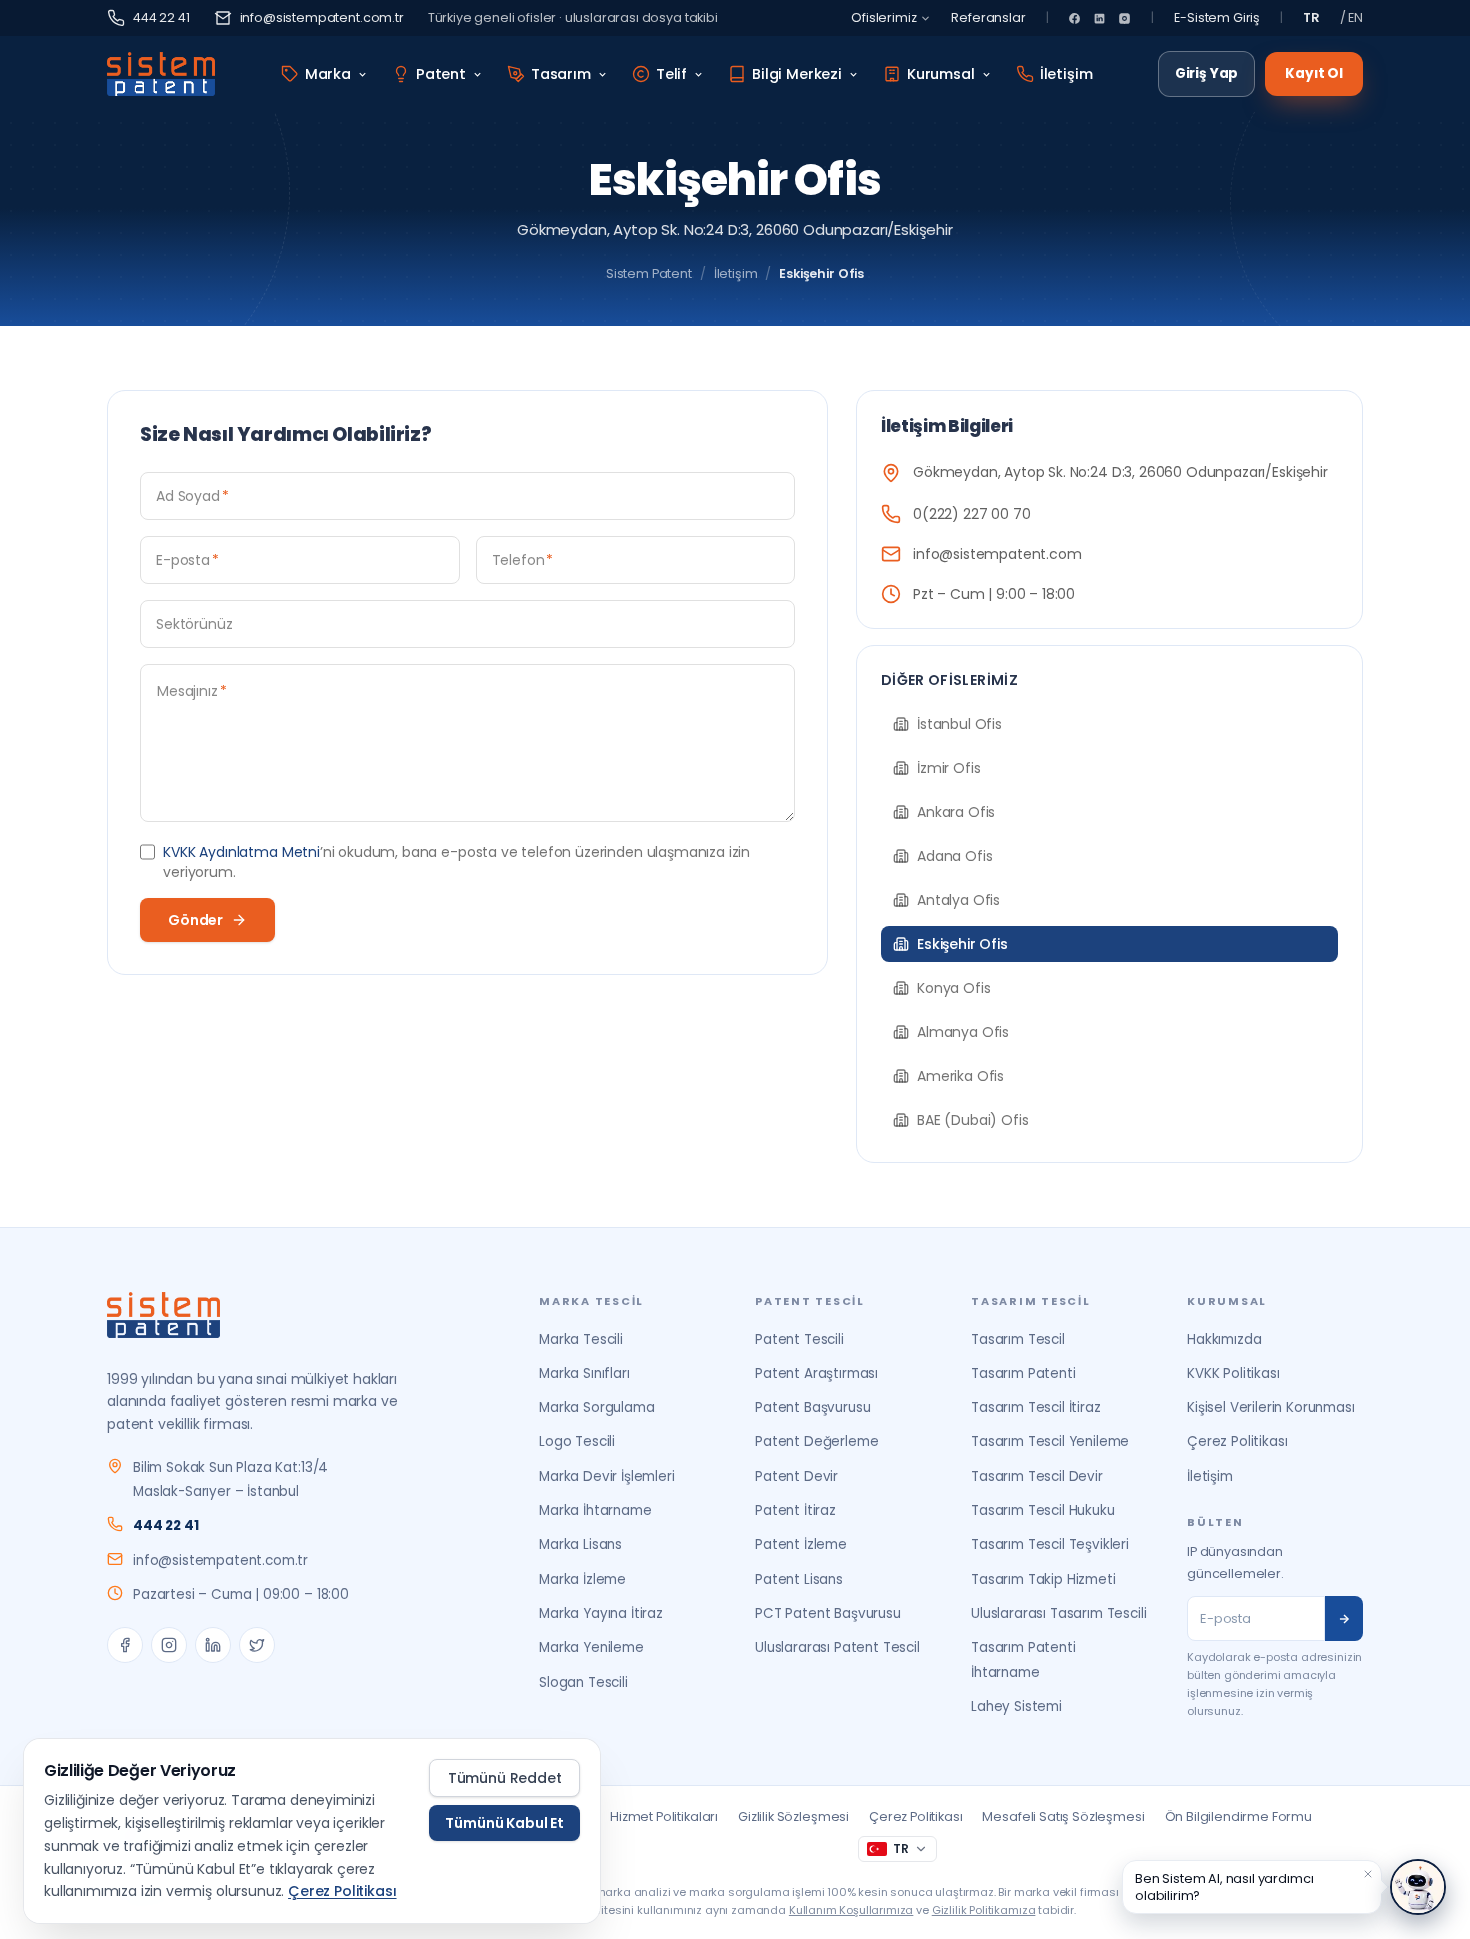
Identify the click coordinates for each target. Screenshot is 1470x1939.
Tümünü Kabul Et (504, 1823)
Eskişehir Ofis (962, 944)
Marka (328, 74)
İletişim (1066, 74)
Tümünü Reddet (505, 1778)
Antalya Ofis (958, 900)
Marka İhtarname (595, 1510)
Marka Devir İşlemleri (607, 1476)
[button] (1368, 1874)
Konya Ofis (953, 988)
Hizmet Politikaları (664, 1816)
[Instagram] (1124, 18)
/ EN (1351, 17)
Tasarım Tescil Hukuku (1043, 1510)
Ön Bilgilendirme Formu (1238, 1816)
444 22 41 (161, 17)
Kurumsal (941, 74)
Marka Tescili (581, 1339)
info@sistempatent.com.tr (322, 17)
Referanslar (988, 17)
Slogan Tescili (583, 1682)
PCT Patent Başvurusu (828, 1613)
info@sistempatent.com (997, 554)
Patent (441, 74)
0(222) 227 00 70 (971, 514)
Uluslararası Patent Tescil (837, 1647)
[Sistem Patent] (161, 74)
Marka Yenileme (591, 1647)
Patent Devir (796, 1476)
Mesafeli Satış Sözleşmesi (1063, 1816)
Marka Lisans (580, 1544)
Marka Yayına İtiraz (601, 1613)
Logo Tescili (577, 1441)
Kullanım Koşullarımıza (851, 1910)
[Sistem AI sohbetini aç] (1418, 1887)
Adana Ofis (954, 856)
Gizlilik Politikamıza (984, 1910)
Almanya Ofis (963, 1032)
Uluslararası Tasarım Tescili (1059, 1613)
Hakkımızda (1224, 1339)
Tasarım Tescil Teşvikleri (1050, 1544)
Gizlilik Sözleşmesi (793, 1816)
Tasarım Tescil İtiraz (1036, 1407)
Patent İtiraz (795, 1510)
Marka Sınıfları (584, 1373)
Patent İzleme (801, 1544)
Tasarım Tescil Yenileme (1050, 1441)
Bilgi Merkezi (797, 74)
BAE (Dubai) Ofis (972, 1120)
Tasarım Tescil (1018, 1339)
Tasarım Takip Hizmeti (1043, 1579)
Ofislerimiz (883, 17)
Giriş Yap (1207, 73)
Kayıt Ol (1314, 73)
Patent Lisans (799, 1579)
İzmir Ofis (948, 768)
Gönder (195, 920)
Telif (671, 74)
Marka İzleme (582, 1579)
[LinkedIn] (1099, 18)
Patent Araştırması (816, 1373)
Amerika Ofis (960, 1076)
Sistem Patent (649, 273)
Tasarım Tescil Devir (1037, 1476)
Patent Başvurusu (812, 1407)
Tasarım (561, 74)
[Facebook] (1074, 18)
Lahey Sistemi (1016, 1706)
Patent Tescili (799, 1339)
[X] (257, 1645)
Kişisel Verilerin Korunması (1271, 1407)
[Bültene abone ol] (1344, 1618)
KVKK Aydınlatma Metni (241, 852)
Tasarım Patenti (1023, 1373)
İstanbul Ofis (959, 724)
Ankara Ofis (956, 812)
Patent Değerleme (816, 1441)
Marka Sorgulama (597, 1407)
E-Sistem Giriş (1217, 17)
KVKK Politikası (1233, 1373)
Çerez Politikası (1237, 1441)
